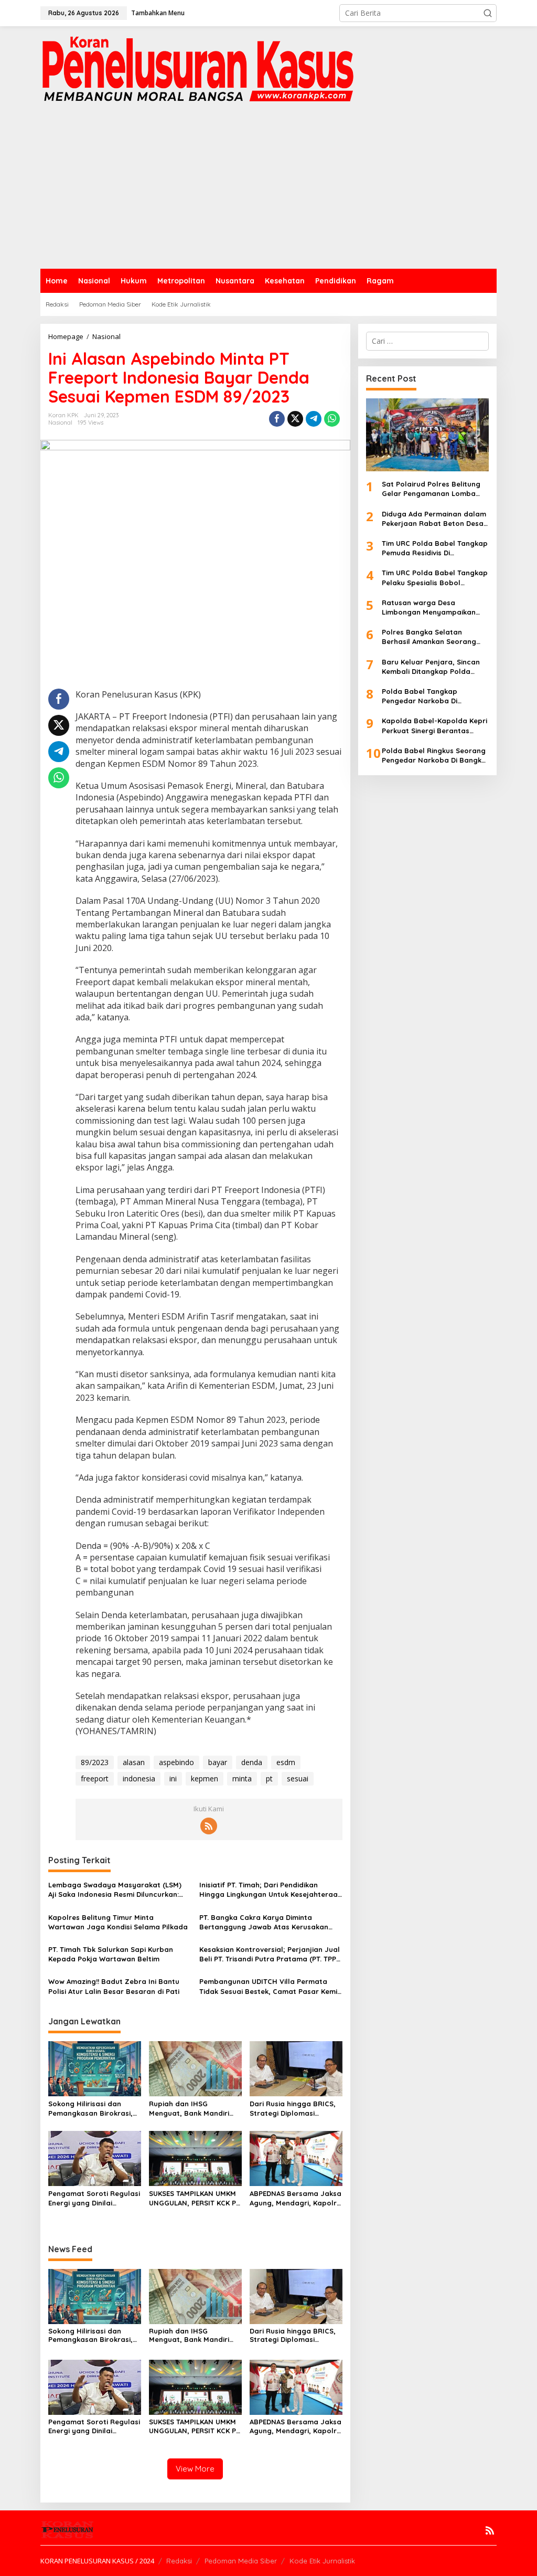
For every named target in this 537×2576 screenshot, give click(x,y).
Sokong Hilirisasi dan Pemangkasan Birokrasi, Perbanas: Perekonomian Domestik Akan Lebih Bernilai (92, 2109)
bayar (218, 1762)
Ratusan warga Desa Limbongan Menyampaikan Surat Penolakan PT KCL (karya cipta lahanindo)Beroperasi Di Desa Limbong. (434, 608)
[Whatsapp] (332, 419)
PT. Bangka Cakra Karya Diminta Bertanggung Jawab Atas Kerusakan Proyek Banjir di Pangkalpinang (264, 1922)
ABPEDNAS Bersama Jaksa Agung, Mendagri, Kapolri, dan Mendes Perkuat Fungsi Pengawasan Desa (296, 2198)
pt (269, 1778)
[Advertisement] (268, 190)
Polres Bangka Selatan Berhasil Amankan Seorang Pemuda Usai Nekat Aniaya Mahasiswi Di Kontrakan (429, 637)
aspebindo (176, 1762)
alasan (134, 1762)
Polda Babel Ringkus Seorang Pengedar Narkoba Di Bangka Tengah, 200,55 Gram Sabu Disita (434, 756)
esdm (286, 1762)
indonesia (139, 1778)
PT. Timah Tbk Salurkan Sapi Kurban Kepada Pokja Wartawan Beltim (111, 1954)
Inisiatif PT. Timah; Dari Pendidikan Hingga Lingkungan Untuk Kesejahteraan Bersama (271, 1890)
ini (173, 1778)
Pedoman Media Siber (241, 2561)
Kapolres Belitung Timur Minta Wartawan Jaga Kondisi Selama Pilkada (118, 1922)
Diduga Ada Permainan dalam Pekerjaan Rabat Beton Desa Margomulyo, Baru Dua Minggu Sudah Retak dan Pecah (434, 519)
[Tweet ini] (295, 419)
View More (195, 2469)
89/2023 (95, 1762)
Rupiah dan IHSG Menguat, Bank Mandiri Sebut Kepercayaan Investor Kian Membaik (189, 2109)
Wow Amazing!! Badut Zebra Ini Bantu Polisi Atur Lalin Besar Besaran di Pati (114, 1986)
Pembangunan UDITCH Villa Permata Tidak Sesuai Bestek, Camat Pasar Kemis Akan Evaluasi (270, 1986)
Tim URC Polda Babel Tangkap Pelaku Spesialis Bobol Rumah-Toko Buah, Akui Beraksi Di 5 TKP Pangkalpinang (435, 578)
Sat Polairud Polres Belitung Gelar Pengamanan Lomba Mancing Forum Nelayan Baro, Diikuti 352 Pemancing (435, 489)
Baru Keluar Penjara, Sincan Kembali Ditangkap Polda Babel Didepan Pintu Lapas (431, 667)
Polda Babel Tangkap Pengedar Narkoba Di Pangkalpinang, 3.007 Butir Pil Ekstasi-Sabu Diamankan (433, 696)
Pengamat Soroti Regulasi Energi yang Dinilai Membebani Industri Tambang (94, 2198)
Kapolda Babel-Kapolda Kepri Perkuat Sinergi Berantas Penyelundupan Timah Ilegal (434, 726)
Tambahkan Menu (158, 13)
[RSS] (209, 1826)
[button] (488, 13)
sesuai (298, 1778)
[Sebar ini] (277, 419)
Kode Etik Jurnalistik (322, 2561)
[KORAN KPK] (198, 68)
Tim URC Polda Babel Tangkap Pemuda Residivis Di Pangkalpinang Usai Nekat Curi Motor (435, 548)
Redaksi (179, 2561)
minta (242, 1778)
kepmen (205, 1778)
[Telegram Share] (314, 419)
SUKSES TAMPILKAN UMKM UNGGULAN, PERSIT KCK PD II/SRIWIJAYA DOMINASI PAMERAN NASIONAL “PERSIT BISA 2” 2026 (195, 2198)
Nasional (60, 423)
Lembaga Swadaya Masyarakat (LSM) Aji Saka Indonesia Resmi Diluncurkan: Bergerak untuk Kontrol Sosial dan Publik (115, 1890)
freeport (95, 1778)
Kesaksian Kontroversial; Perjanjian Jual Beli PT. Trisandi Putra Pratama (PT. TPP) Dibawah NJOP (270, 1954)
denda (252, 1762)
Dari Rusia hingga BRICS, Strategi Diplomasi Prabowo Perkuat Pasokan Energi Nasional (293, 2109)
